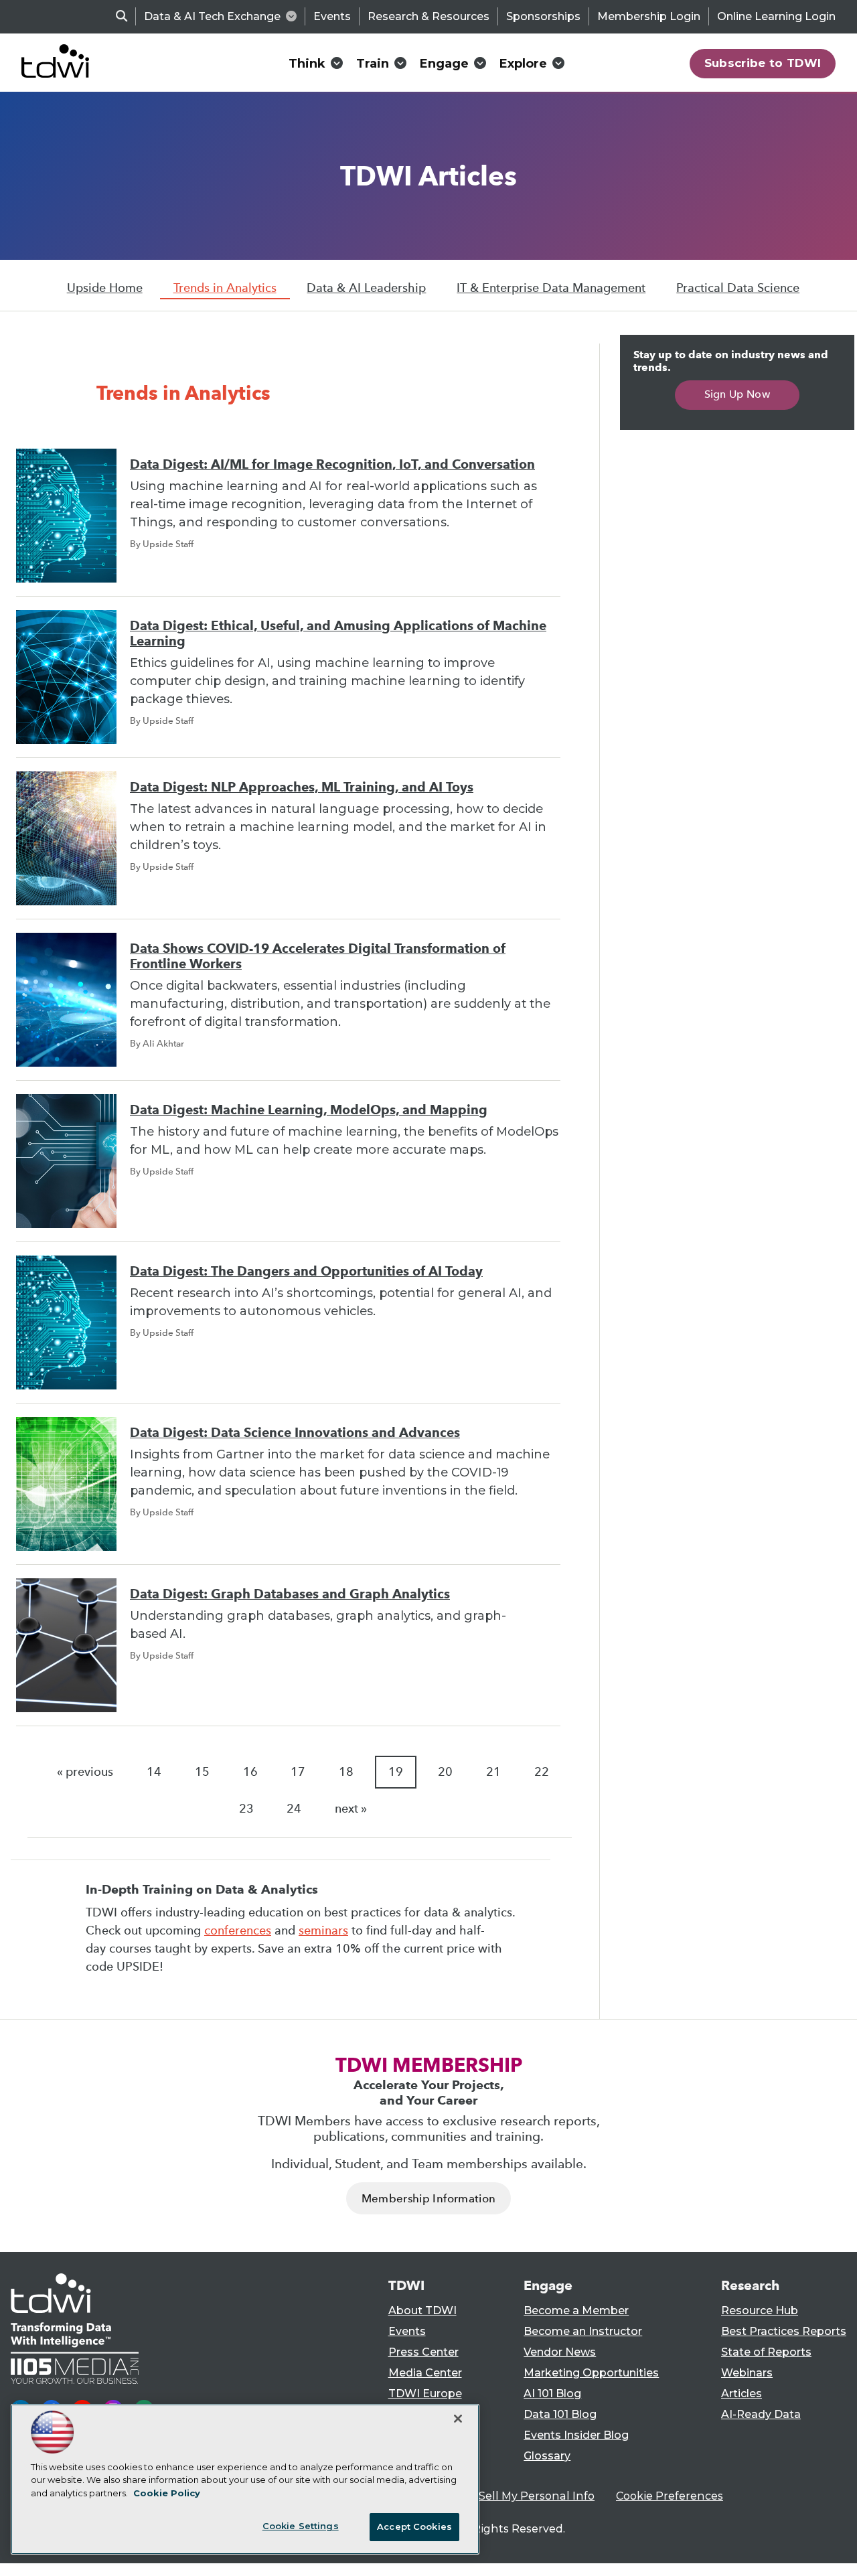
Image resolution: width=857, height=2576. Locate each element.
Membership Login (649, 16)
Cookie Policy (167, 2493)
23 (246, 1809)
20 (445, 1772)
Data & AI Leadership (366, 288)
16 (250, 1772)
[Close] (458, 2419)
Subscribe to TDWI (763, 63)
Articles (742, 2394)
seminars (323, 1930)
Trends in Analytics (225, 288)
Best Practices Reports (784, 2331)
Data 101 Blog (560, 2414)
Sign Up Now (737, 394)
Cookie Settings (301, 2526)
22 (542, 1772)
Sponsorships (543, 16)
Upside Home (105, 288)
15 (202, 1772)
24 (294, 1809)
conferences (238, 1930)
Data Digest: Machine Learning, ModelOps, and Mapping (309, 1110)
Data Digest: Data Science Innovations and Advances (295, 1433)
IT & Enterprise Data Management (551, 288)
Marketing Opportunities (591, 2373)
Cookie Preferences (670, 2496)
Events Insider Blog (576, 2435)
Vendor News (560, 2352)
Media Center (425, 2373)
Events (332, 16)
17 (298, 1772)
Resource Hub (760, 2310)
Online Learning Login (776, 16)
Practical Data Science (738, 288)
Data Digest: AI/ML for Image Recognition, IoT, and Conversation (332, 464)
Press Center (423, 2352)
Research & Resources (428, 16)
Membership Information (428, 2199)
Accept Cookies (414, 2526)
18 (346, 1772)
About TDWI (422, 2310)
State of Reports (766, 2352)
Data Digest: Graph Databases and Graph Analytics (290, 1594)
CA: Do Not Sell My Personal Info (506, 2496)
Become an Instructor (583, 2331)
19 (396, 1772)
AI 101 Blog (552, 2394)
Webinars (747, 2373)
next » (351, 1809)
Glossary (547, 2456)
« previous (85, 1772)
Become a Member (576, 2310)
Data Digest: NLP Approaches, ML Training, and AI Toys (302, 787)
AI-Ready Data (761, 2414)
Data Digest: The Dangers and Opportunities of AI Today (306, 1271)
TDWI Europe (425, 2394)
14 (154, 1772)
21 (493, 1772)
